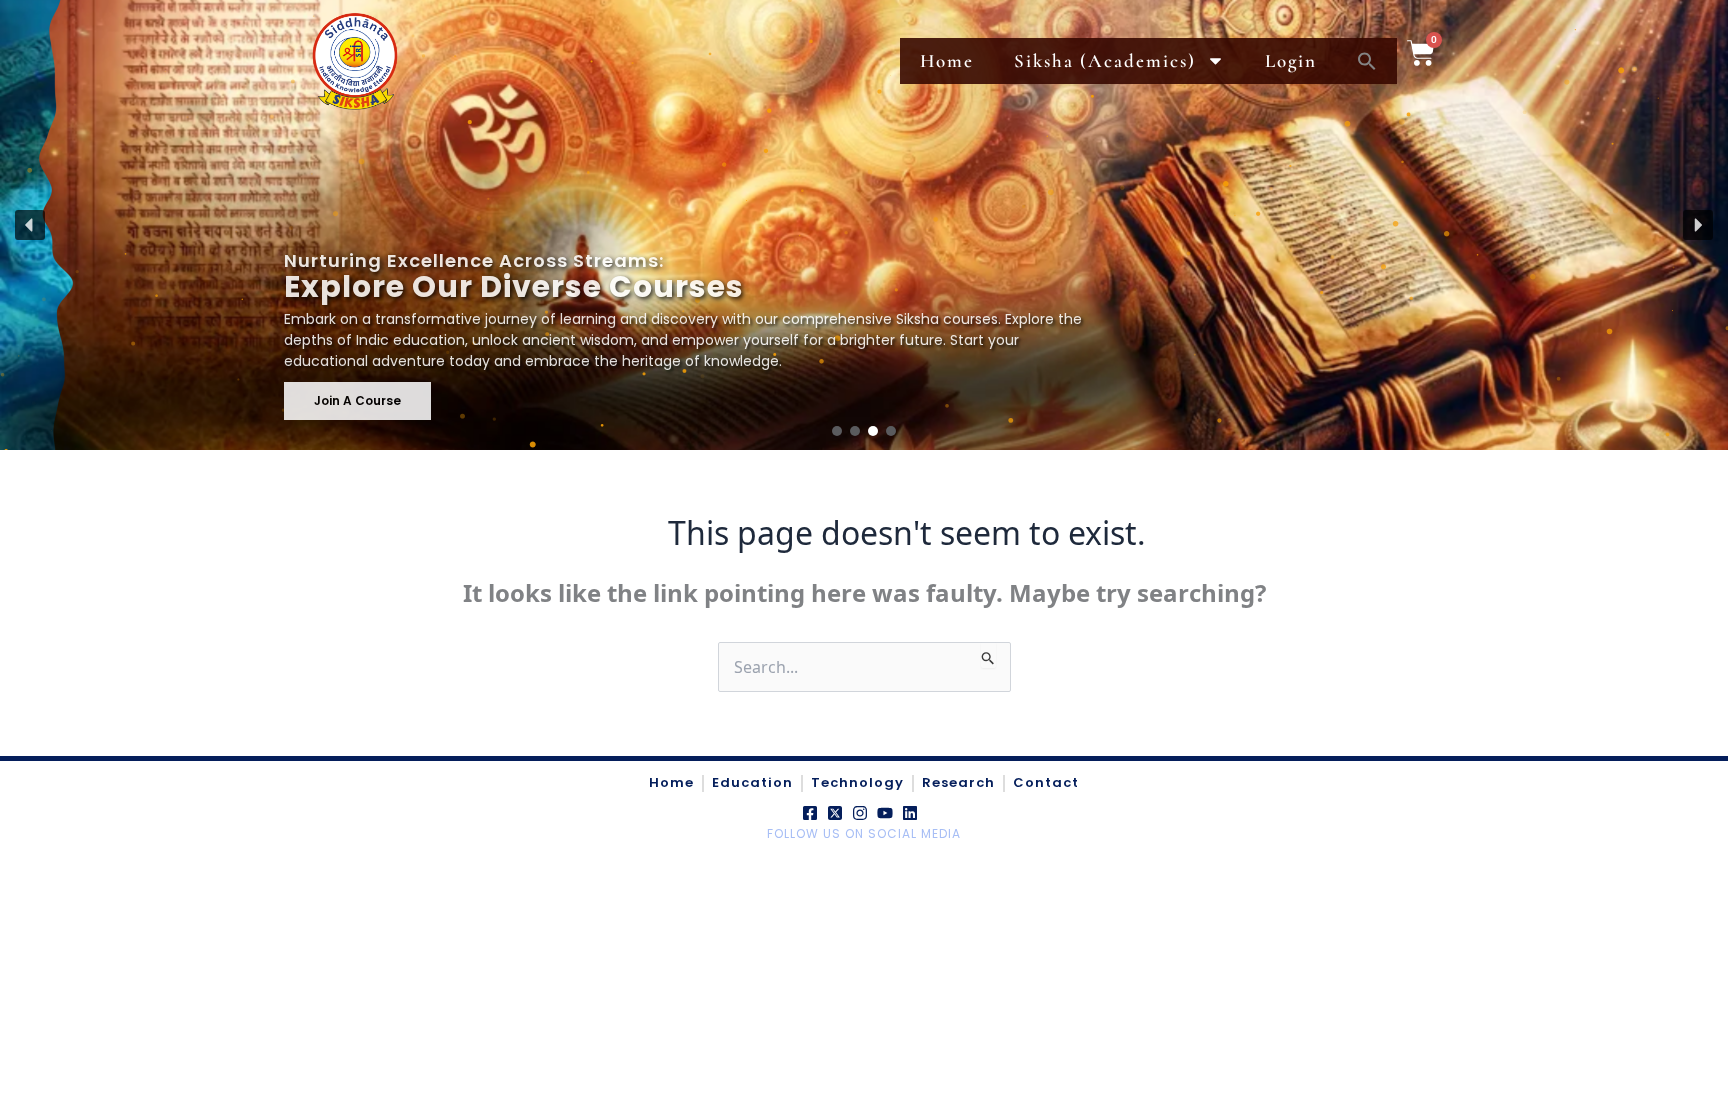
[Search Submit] (988, 655)
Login (1291, 60)
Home (947, 60)
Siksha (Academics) (1105, 60)
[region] (864, 225)
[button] (30, 225)
